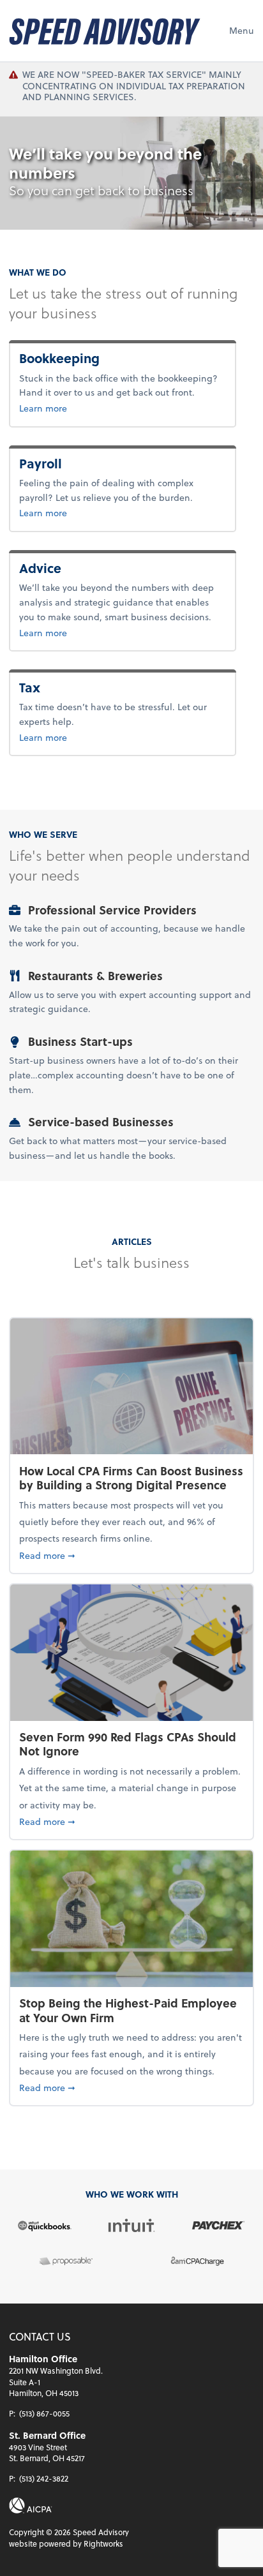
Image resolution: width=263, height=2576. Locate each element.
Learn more (85, 408)
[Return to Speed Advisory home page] (105, 31)
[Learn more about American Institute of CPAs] (31, 2505)
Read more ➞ (131, 1555)
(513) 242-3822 (44, 2478)
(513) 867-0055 (44, 2413)
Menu (242, 30)
